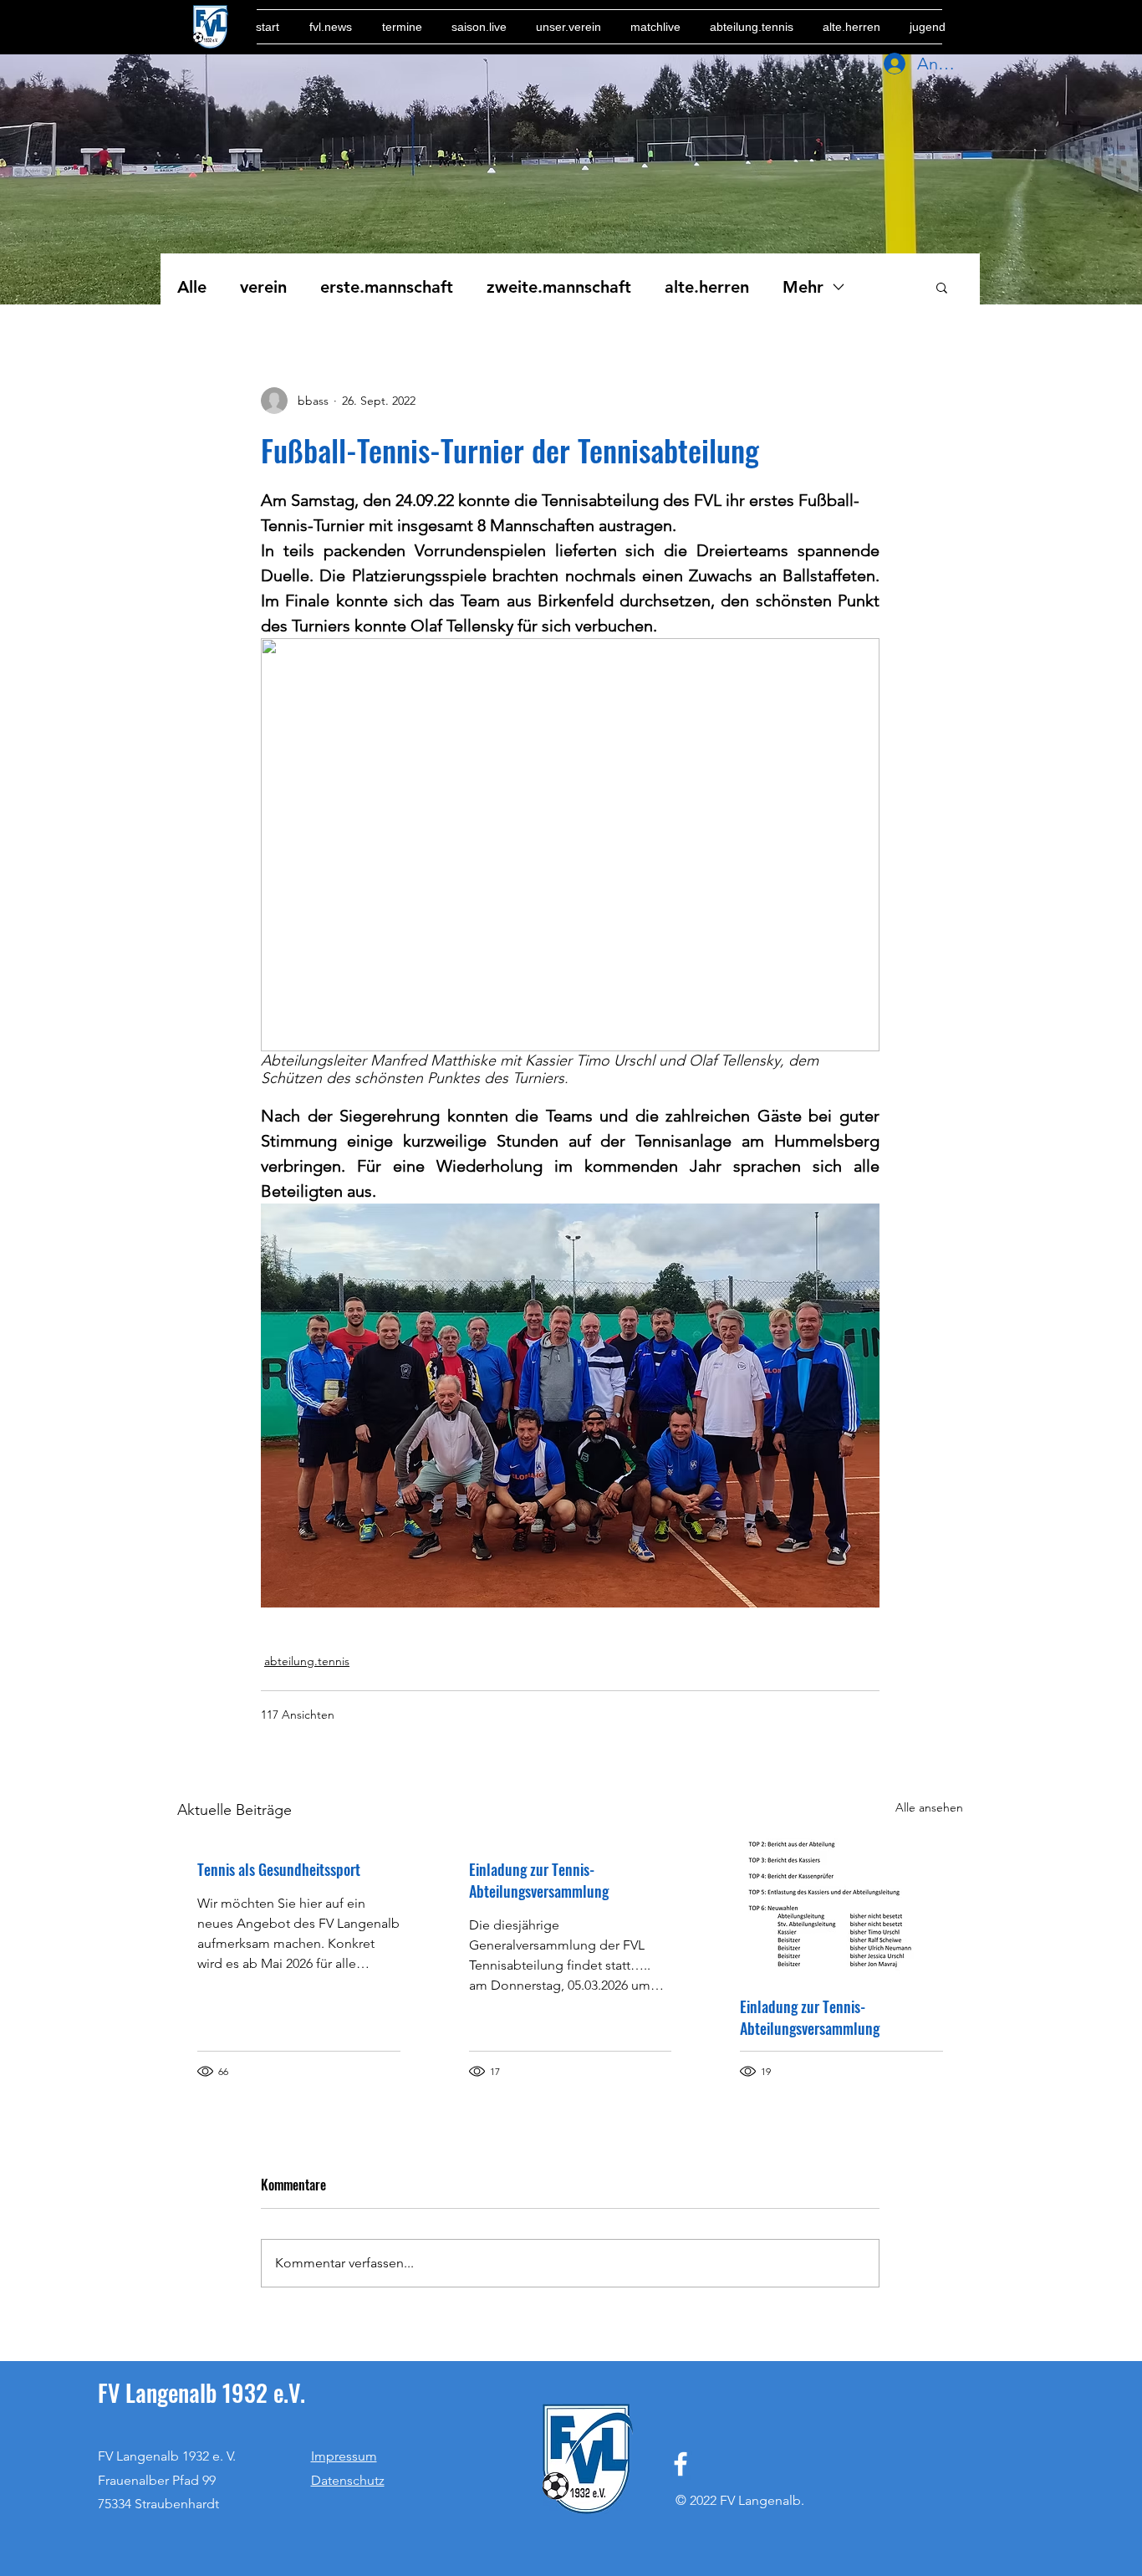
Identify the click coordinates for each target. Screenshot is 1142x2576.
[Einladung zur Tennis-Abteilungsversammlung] (841, 1906)
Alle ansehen (929, 1807)
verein (263, 287)
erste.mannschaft (387, 287)
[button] (942, 287)
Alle (192, 287)
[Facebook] (681, 2464)
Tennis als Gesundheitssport (279, 1869)
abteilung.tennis (307, 1661)
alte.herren (707, 287)
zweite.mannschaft (559, 287)
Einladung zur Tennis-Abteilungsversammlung (539, 1880)
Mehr (803, 287)
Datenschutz (348, 2480)
